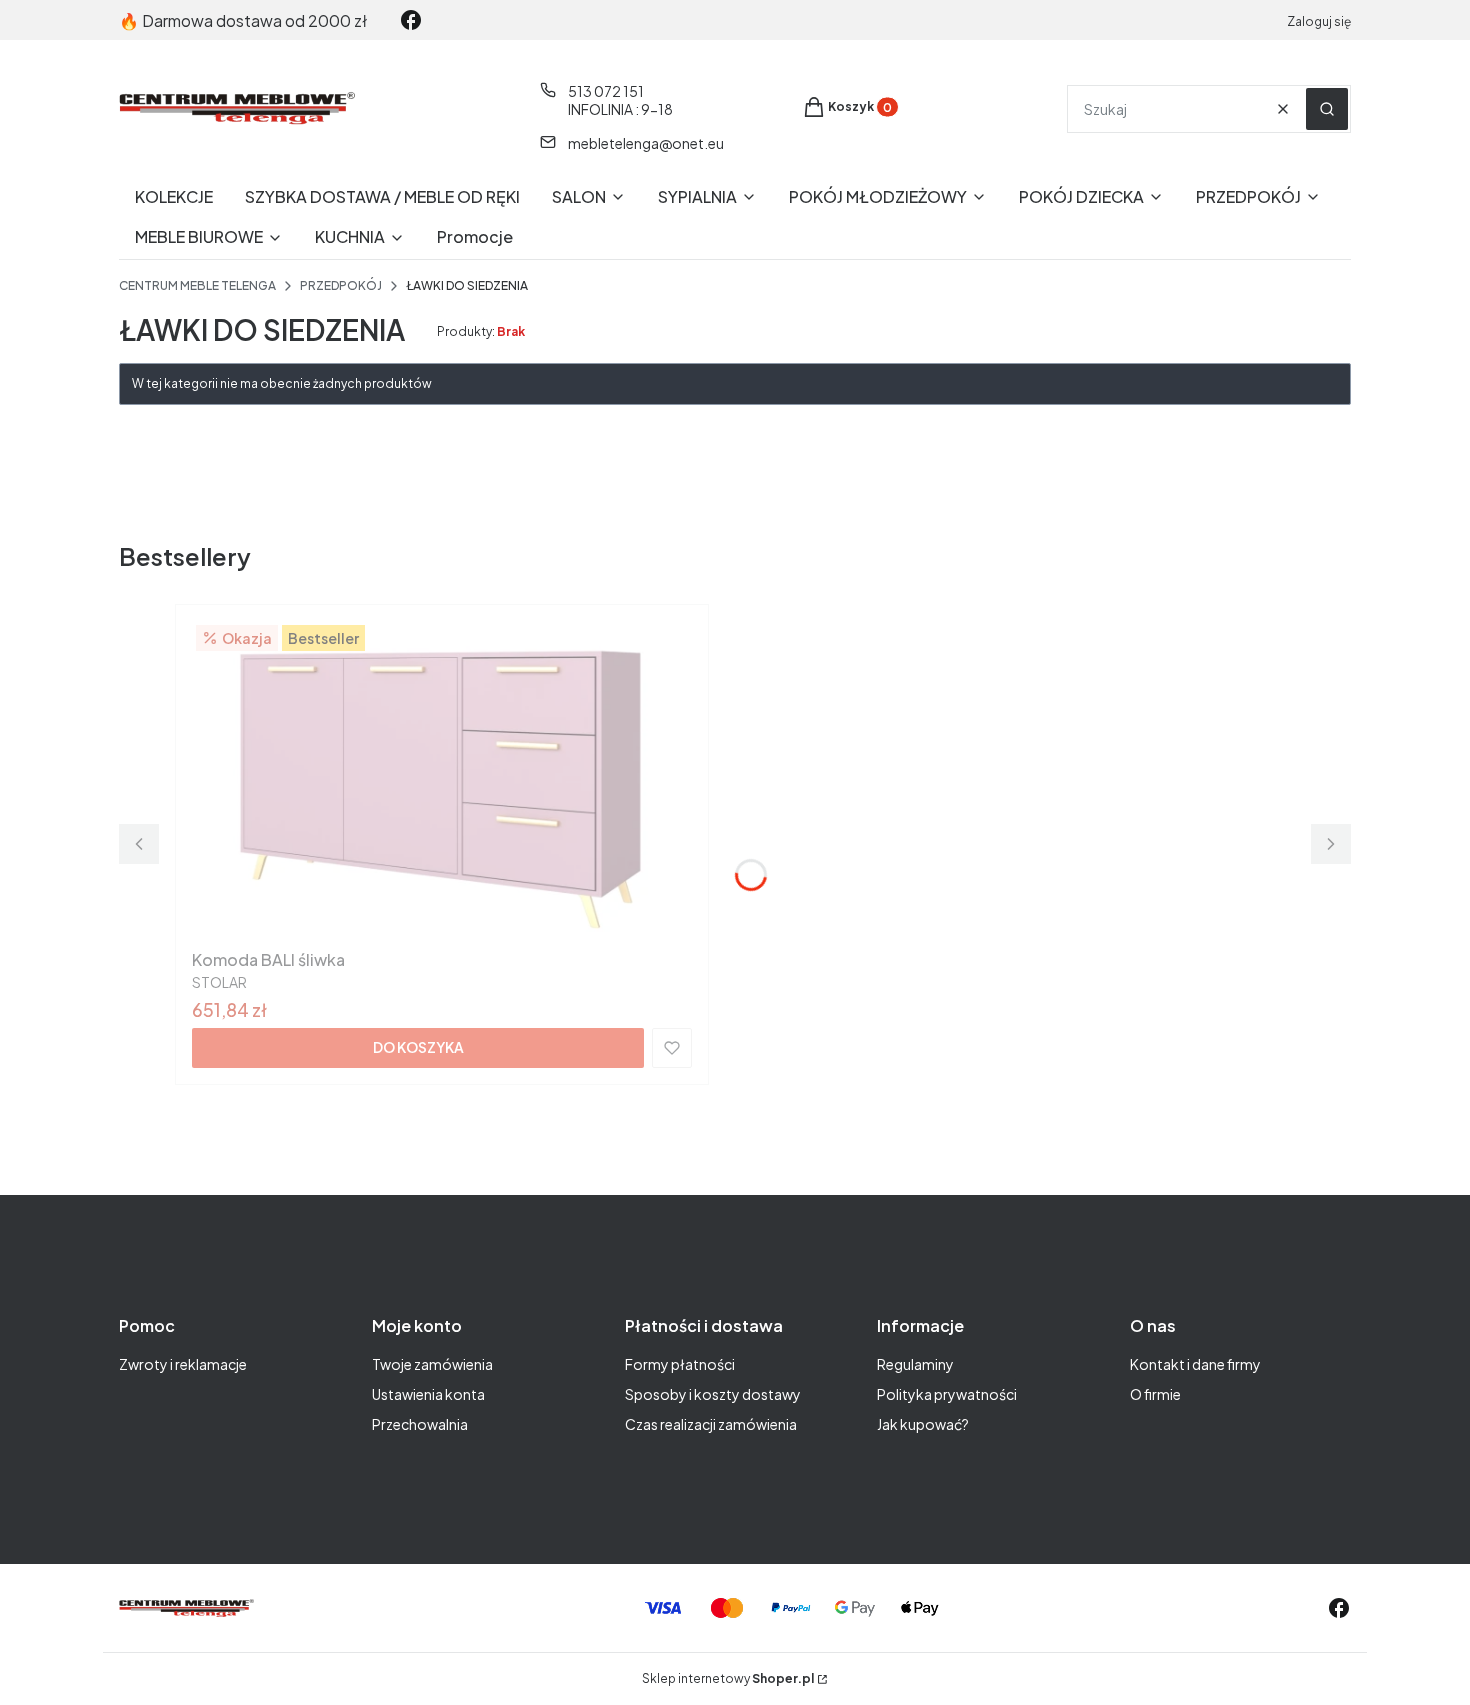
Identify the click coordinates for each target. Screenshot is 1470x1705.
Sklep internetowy (728, 1678)
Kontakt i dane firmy (1195, 1364)
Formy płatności (680, 1364)
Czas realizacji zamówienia (711, 1424)
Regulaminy (915, 1364)
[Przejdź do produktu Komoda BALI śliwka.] (442, 781)
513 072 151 (606, 91)
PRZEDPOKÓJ (341, 285)
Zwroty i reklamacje (183, 1364)
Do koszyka (418, 1047)
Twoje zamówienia (432, 1364)
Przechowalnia (420, 1424)
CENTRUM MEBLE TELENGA (197, 285)
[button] (1327, 109)
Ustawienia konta (428, 1394)
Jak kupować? (923, 1424)
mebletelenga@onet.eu (646, 143)
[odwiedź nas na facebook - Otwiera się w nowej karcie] (411, 20)
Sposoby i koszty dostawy (713, 1394)
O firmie (1155, 1394)
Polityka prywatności (947, 1394)
